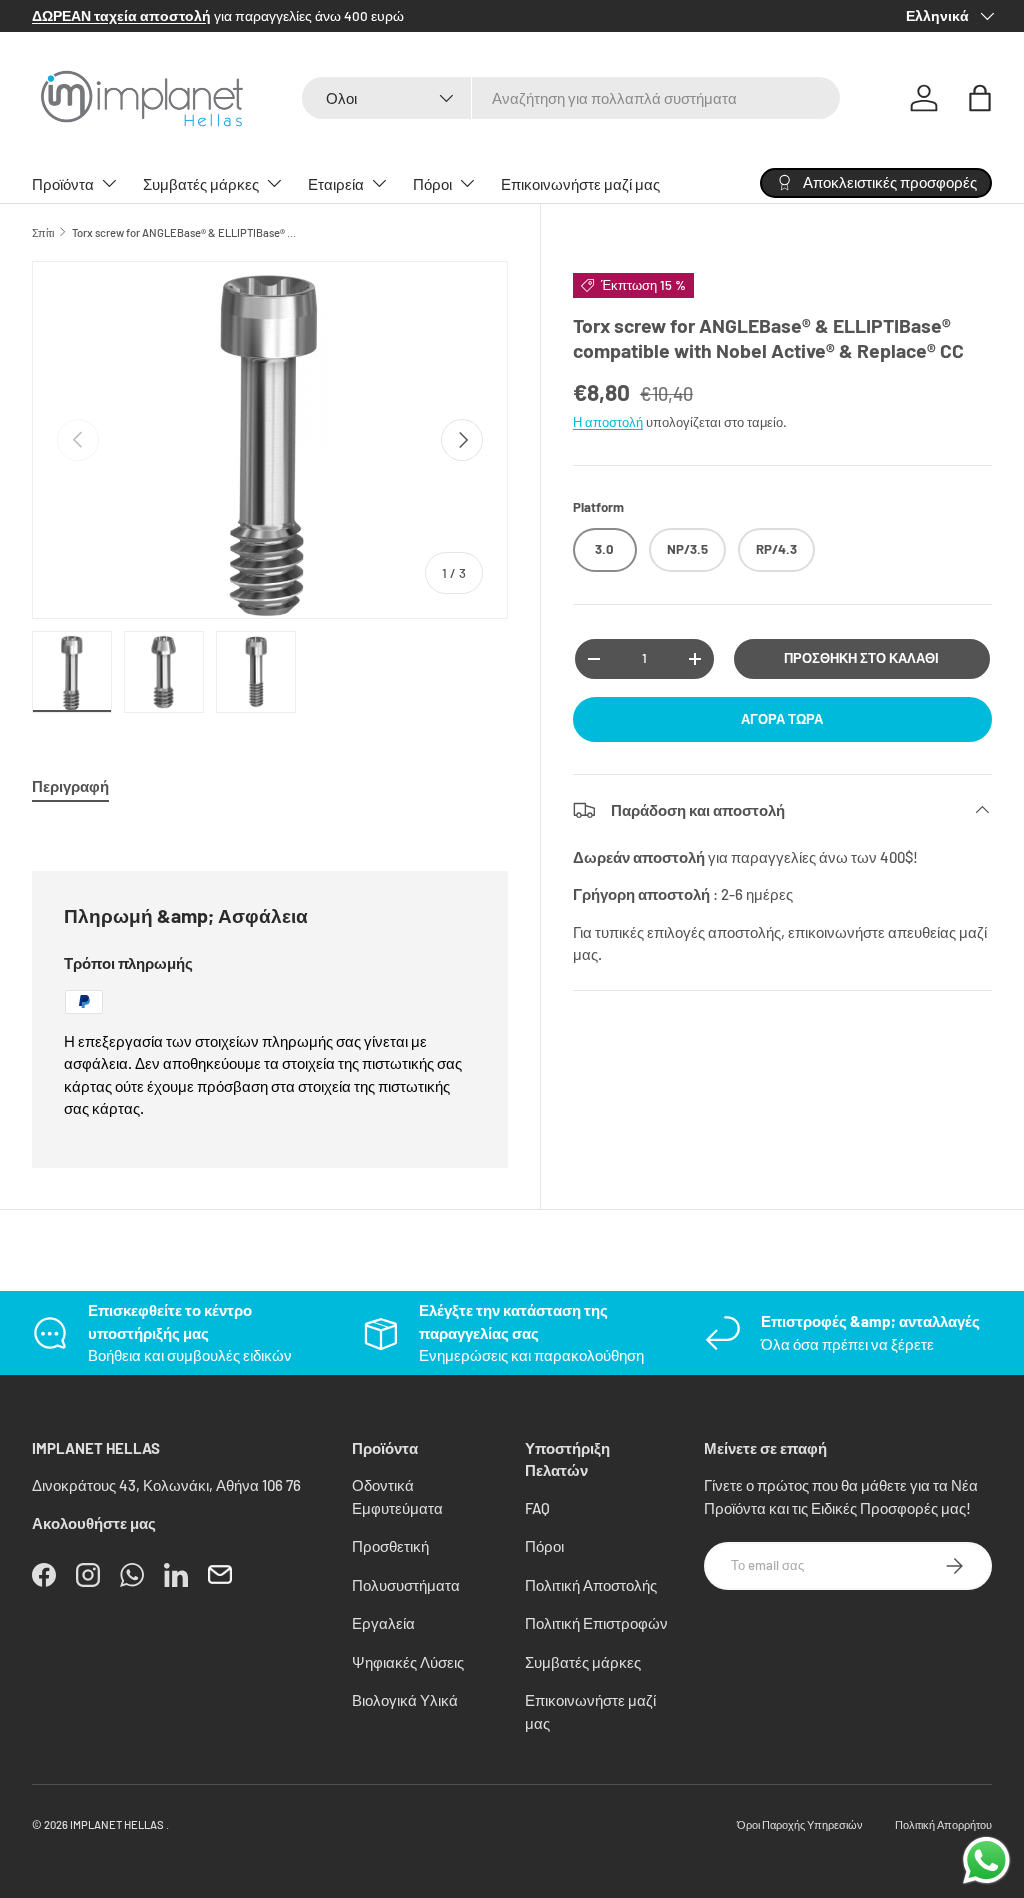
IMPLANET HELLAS (117, 1824)
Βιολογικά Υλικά (405, 1700)
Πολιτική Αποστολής (591, 1585)
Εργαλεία (383, 1623)
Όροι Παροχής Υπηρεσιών (800, 1824)
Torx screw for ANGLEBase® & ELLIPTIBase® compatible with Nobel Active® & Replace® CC (184, 232)
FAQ (537, 1508)
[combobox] (571, 98)
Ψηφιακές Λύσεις (408, 1662)
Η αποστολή (608, 422)
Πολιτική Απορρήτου (943, 1824)
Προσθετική (390, 1546)
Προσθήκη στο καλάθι (861, 658)
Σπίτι (43, 232)
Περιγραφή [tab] (70, 786)
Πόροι (544, 1546)
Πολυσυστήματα (406, 1585)
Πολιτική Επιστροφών (596, 1623)
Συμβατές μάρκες (583, 1662)
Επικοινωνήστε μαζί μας (580, 184)
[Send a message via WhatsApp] (986, 1860)
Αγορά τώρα (782, 719)
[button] (980, 98)
